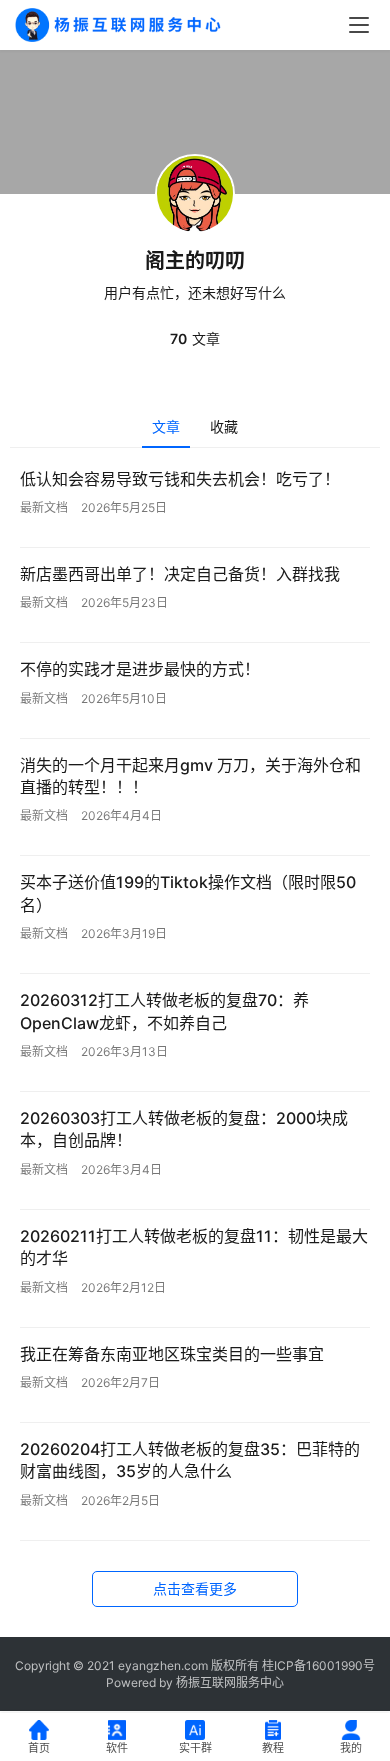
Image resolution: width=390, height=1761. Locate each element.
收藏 (224, 426)
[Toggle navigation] (359, 25)
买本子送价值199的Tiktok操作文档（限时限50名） (188, 893)
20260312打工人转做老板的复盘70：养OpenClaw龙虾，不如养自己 (164, 1011)
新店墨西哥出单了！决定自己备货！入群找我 (180, 574)
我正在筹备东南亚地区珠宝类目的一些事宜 (172, 1354)
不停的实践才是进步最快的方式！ (140, 669)
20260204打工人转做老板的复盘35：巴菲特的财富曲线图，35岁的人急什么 (190, 1460)
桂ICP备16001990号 (318, 1665)
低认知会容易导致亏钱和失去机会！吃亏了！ (180, 479)
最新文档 (44, 507)
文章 (166, 426)
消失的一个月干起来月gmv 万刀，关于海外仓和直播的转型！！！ (190, 776)
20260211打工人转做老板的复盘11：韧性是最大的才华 (194, 1247)
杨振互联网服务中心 (230, 1682)
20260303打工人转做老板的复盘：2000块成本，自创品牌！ (184, 1129)
